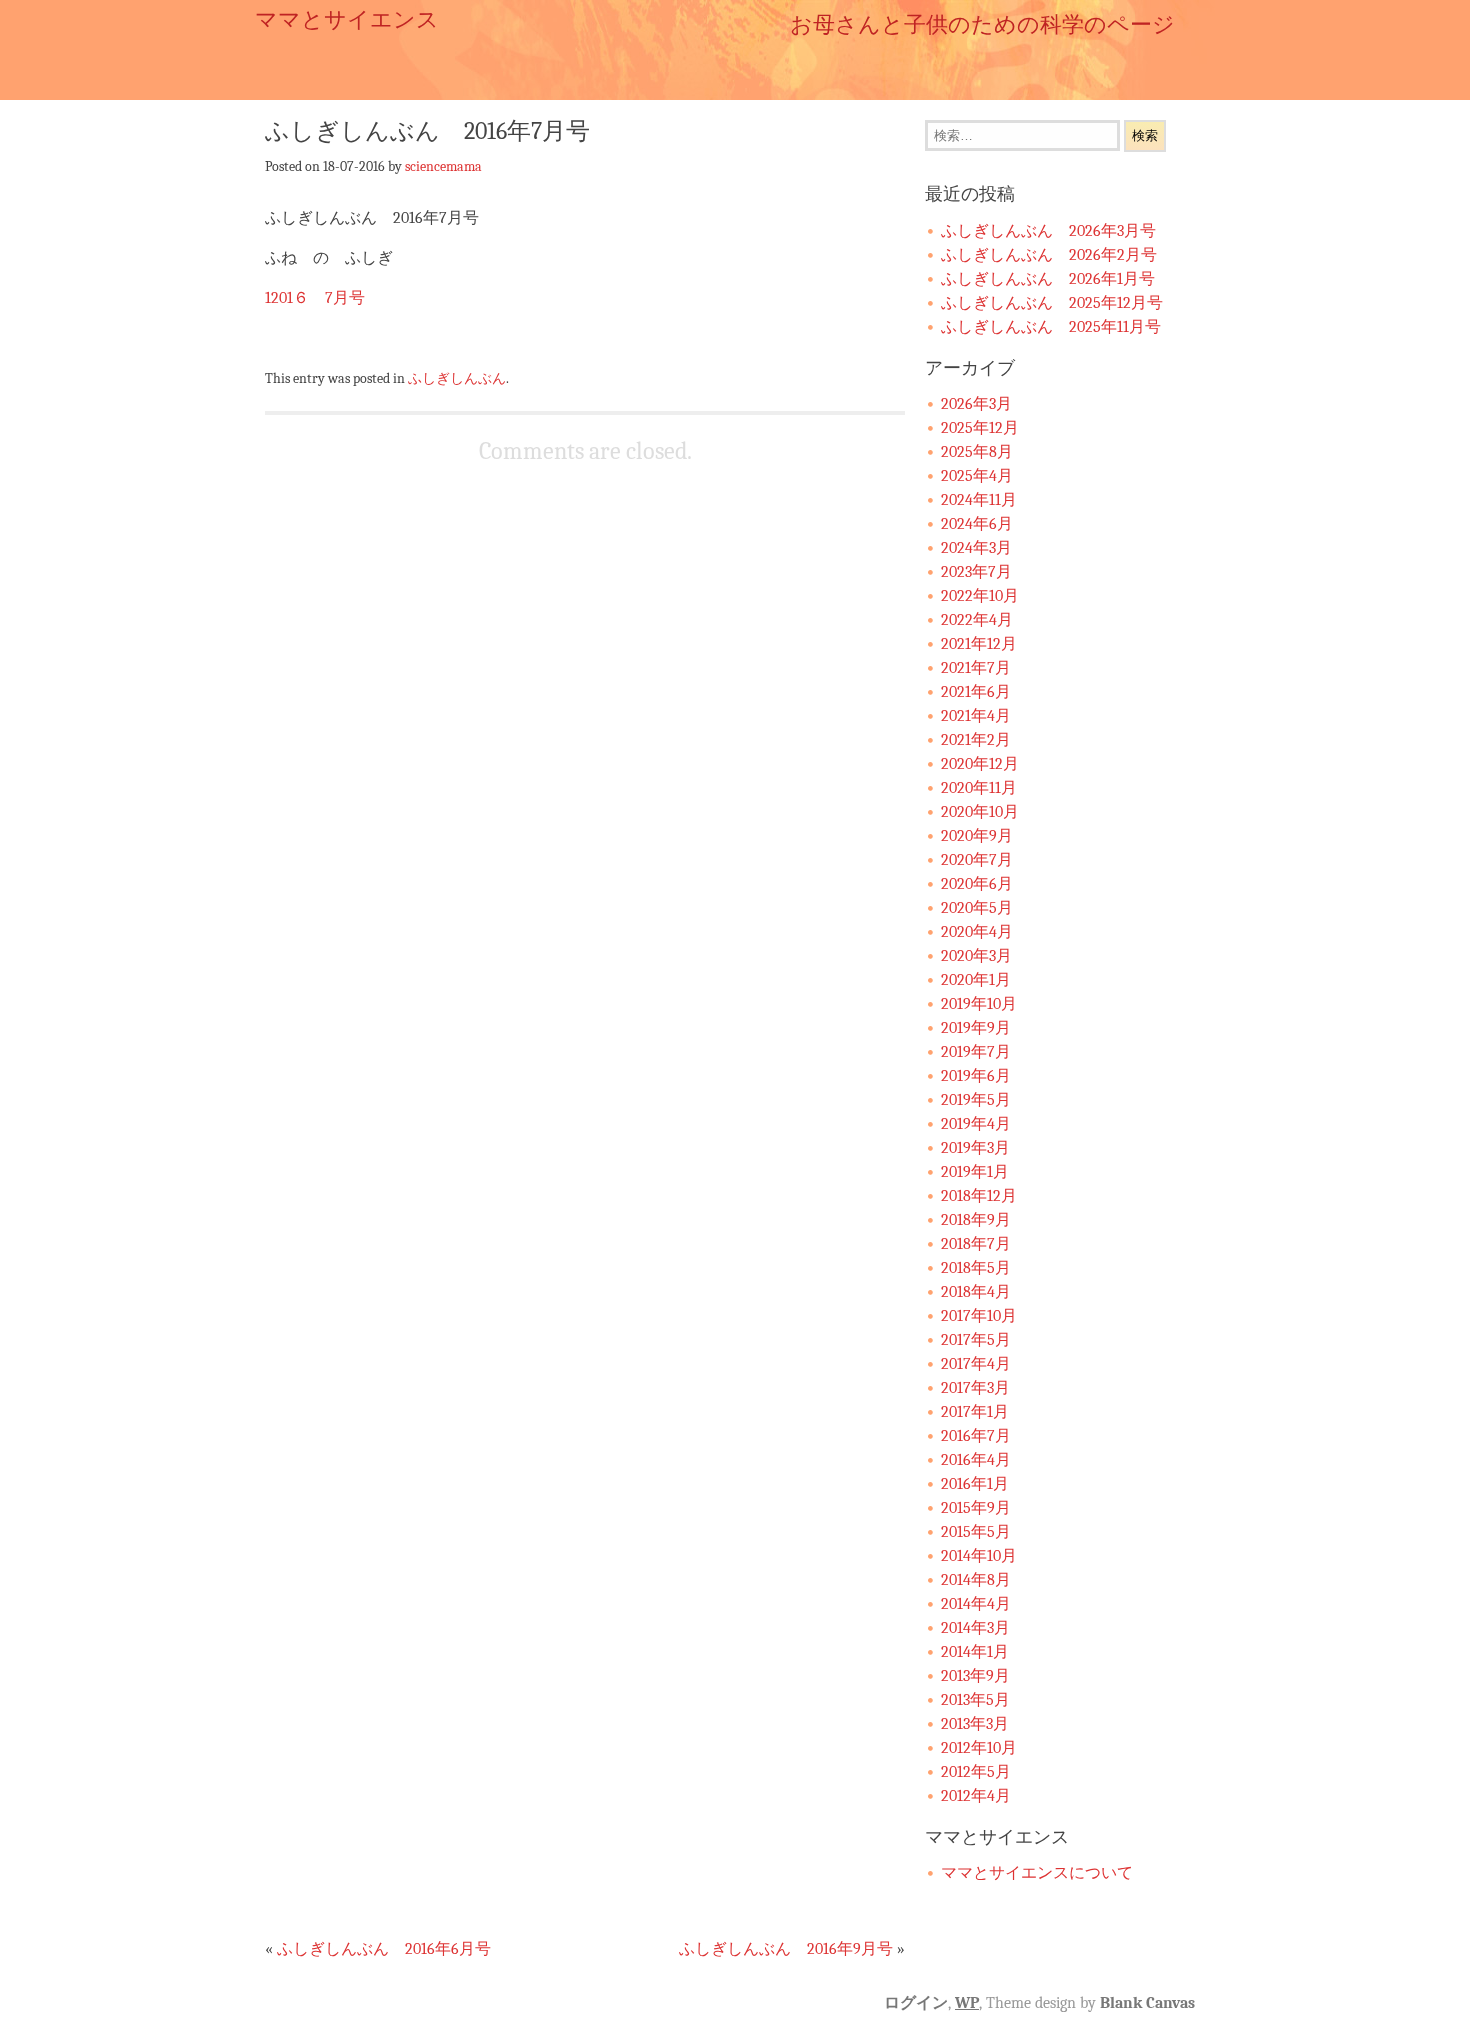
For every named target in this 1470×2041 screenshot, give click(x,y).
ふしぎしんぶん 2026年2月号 (1049, 255)
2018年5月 (976, 1268)
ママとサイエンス (347, 20)
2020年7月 (977, 860)
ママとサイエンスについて (1037, 1873)
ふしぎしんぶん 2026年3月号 (1048, 231)
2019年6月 (976, 1076)
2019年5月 (976, 1100)
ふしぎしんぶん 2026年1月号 (1048, 279)
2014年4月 (976, 1604)
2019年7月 (976, 1052)
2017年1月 (975, 1412)
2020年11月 (979, 788)
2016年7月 (976, 1436)
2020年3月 (976, 956)
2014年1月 (975, 1652)
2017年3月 (975, 1388)
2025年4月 (977, 476)
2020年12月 (980, 764)
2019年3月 (975, 1148)
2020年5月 (977, 908)
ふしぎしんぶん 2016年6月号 (384, 1949)
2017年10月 (979, 1316)
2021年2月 (976, 740)
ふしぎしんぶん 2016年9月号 (786, 1949)
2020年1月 (976, 980)
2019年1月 (975, 1172)
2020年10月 (980, 812)
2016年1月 (975, 1484)
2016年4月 (976, 1460)
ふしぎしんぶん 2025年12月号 (1052, 303)
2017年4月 (976, 1364)
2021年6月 (976, 692)
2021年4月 (976, 716)
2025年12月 (980, 428)
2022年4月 (977, 620)
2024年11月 (979, 500)
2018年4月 (976, 1292)
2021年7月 (976, 668)
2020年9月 (977, 836)
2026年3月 (976, 404)
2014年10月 (979, 1556)
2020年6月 (977, 884)
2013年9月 (975, 1676)
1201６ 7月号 (323, 298)
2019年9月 (976, 1028)
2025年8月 (977, 452)
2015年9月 (976, 1508)
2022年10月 (980, 596)
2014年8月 (976, 1580)
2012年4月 (976, 1796)
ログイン (916, 2003)
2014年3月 (975, 1628)
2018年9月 (976, 1220)
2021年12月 (979, 644)
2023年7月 (976, 572)
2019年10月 (979, 1004)
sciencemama (443, 166)
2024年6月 (977, 524)
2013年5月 (975, 1700)
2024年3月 (976, 548)
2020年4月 (977, 932)
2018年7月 (976, 1244)
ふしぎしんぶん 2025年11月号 (1051, 327)
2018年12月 (979, 1196)
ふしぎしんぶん (457, 378)
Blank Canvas (1147, 2003)
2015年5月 (976, 1532)
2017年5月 (976, 1340)
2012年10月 (979, 1748)
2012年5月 (976, 1772)
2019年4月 (976, 1124)
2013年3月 (975, 1724)
